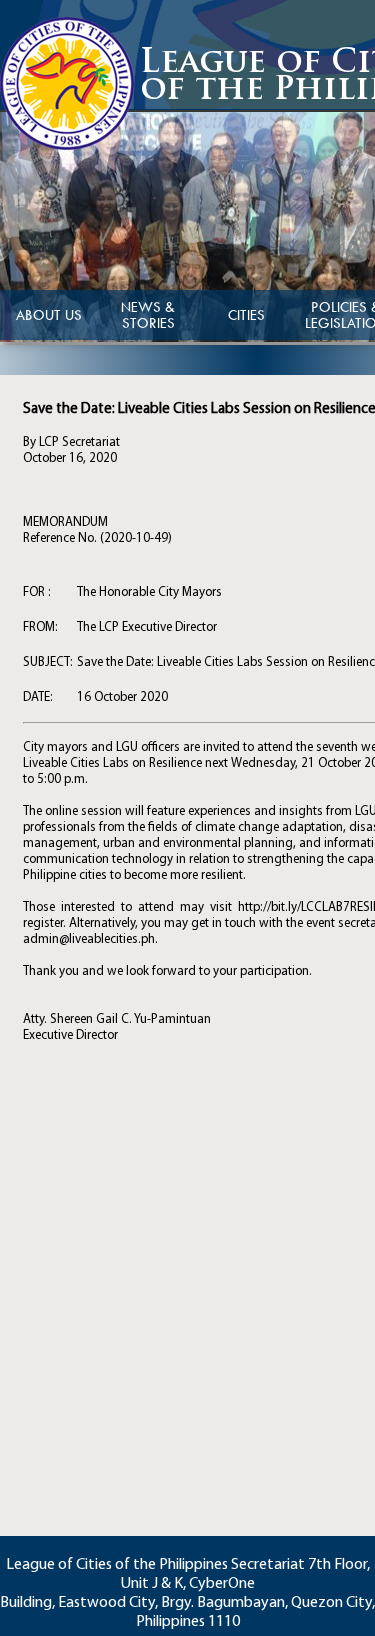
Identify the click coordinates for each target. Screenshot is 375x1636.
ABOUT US (49, 315)
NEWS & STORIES (148, 315)
